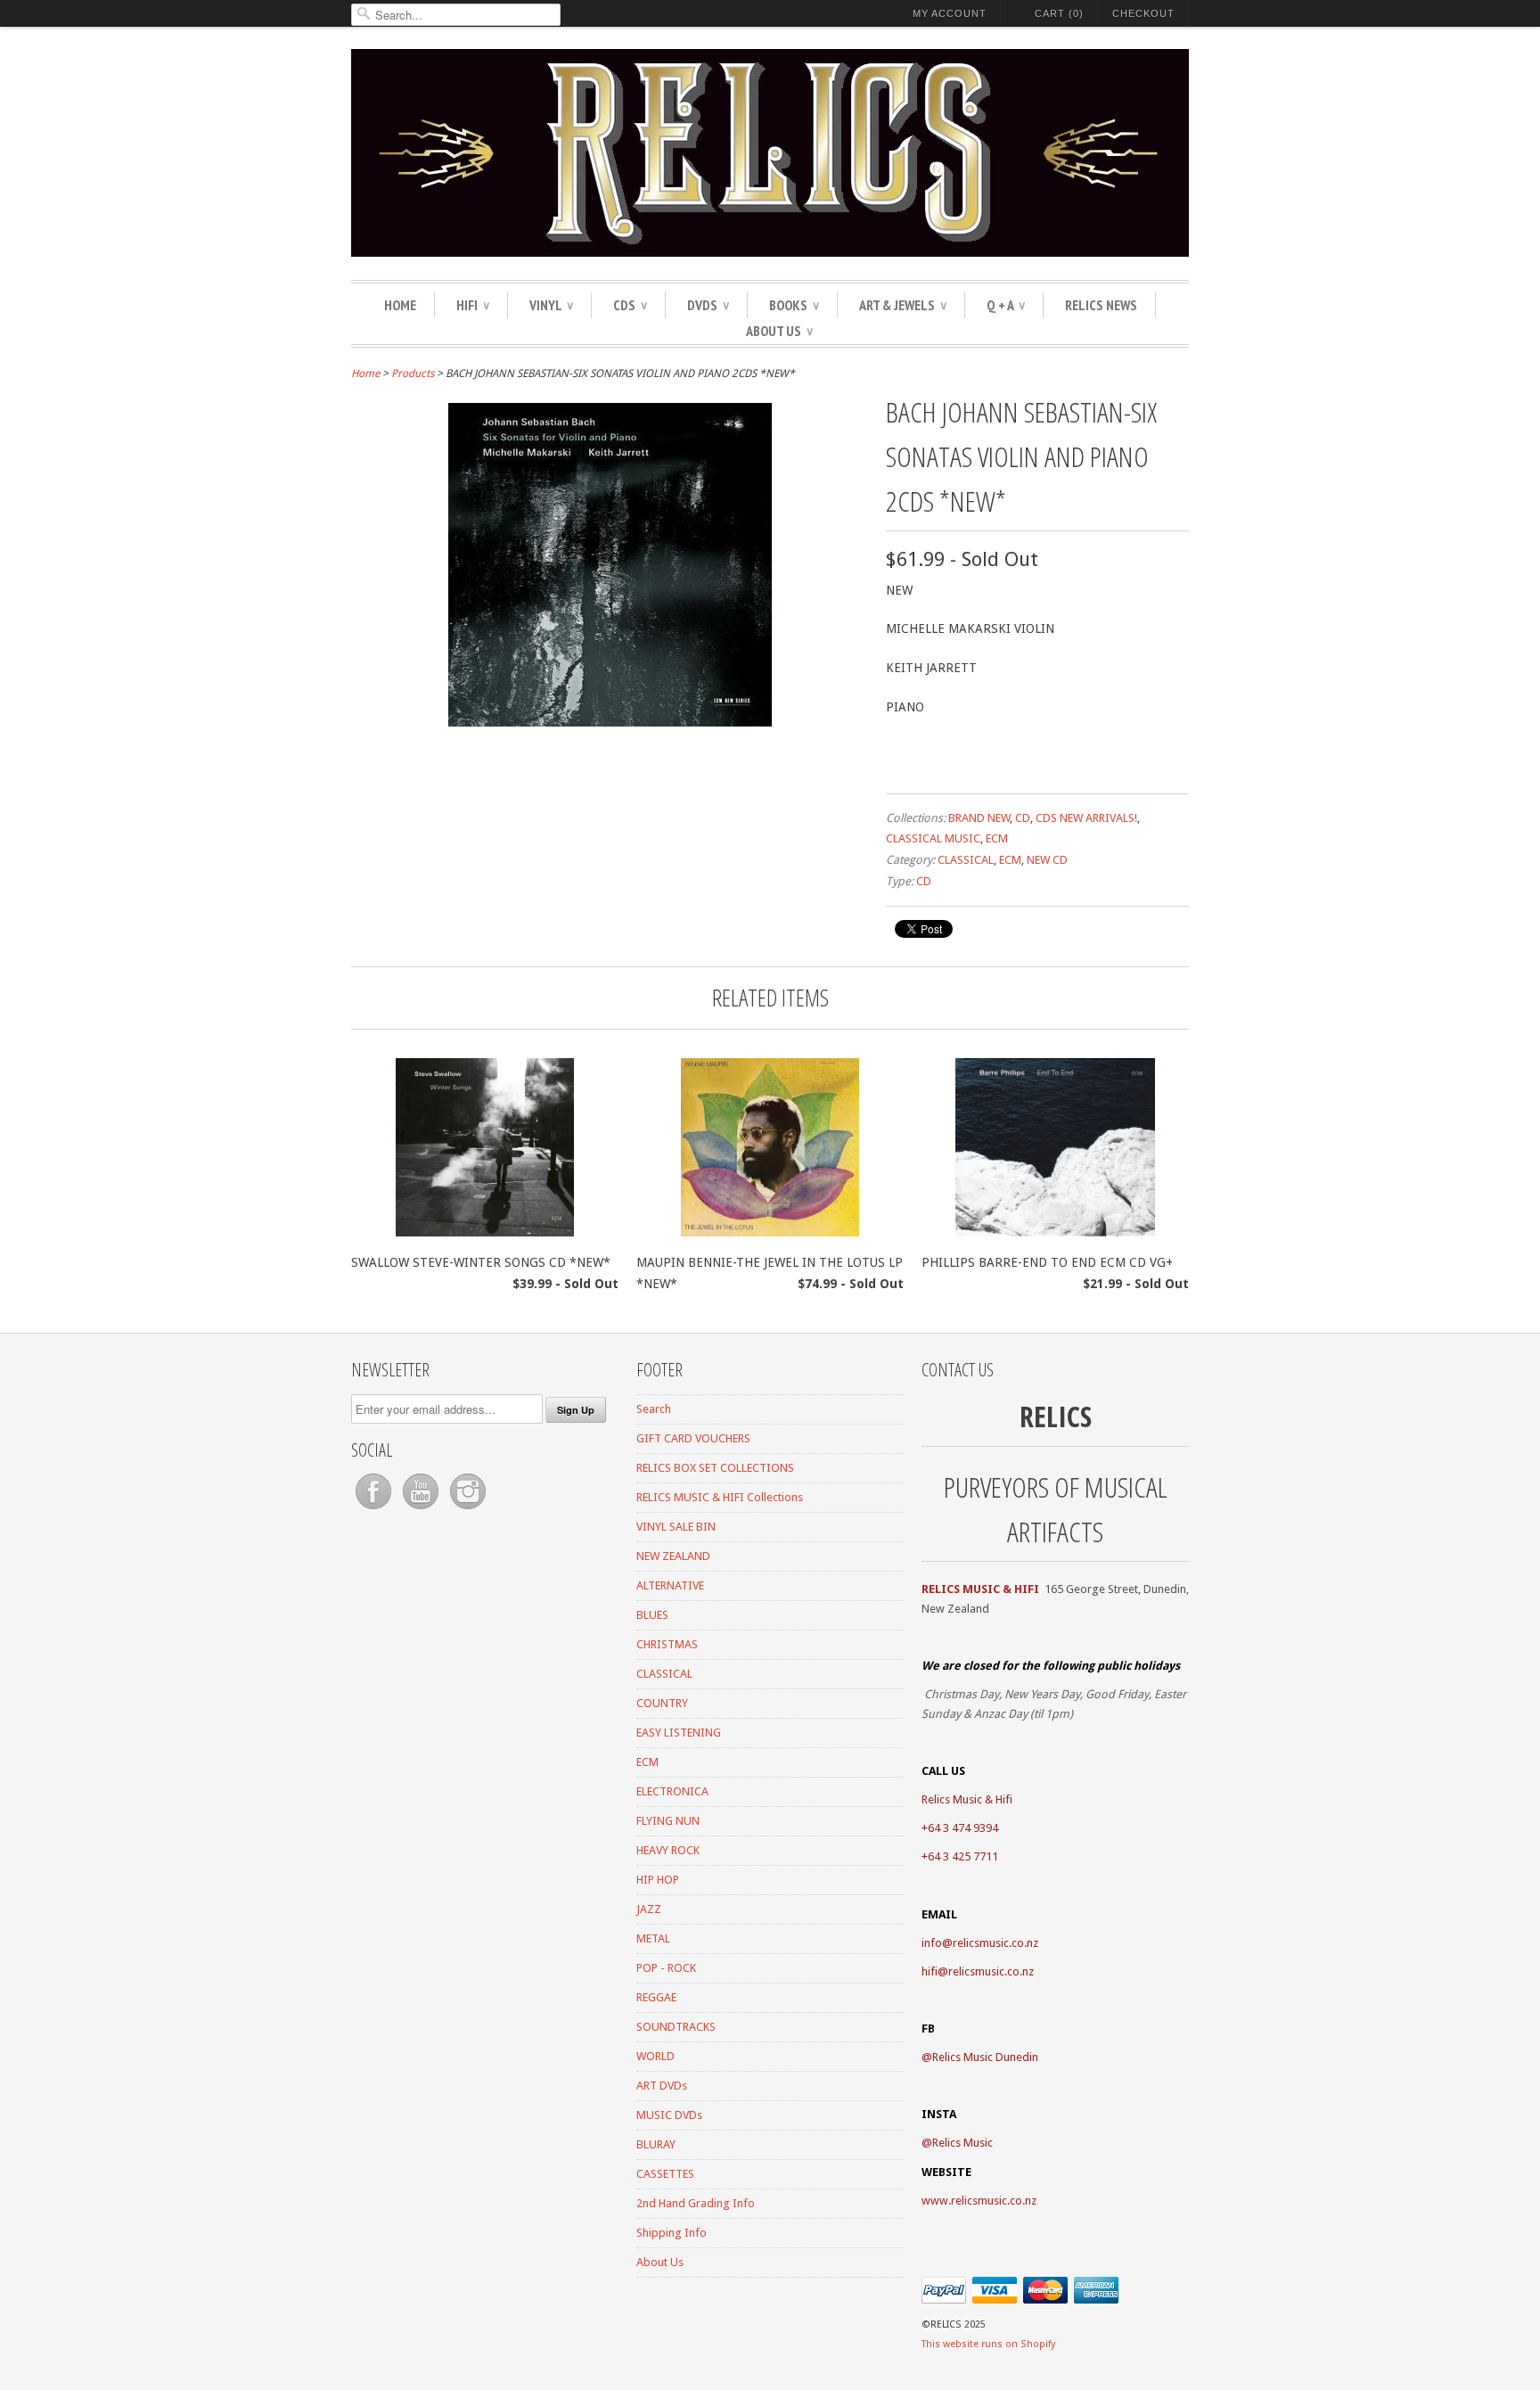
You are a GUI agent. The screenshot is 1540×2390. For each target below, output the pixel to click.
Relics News (1101, 305)
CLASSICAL (966, 860)
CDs (630, 305)
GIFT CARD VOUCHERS (693, 1438)
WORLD (655, 2056)
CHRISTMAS (667, 1644)
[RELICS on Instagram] (468, 1510)
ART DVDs (662, 2086)
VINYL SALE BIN (676, 1527)
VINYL (551, 305)
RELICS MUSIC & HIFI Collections (720, 1497)
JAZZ (649, 1909)
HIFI (473, 305)
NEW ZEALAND (673, 1556)
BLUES (652, 1615)
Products (413, 374)
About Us (779, 331)
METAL (653, 1938)
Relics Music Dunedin (985, 2057)
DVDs (708, 305)
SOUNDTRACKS (676, 2027)
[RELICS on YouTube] (422, 1510)
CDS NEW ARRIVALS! (1086, 818)
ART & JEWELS (903, 305)
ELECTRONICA (672, 1791)
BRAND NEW (979, 818)
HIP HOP (658, 1880)
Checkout (1143, 13)
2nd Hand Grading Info (696, 2203)
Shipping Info (672, 2233)
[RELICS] (770, 156)
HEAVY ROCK (668, 1850)
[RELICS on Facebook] (375, 1510)
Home (400, 305)
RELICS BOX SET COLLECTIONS (715, 1468)
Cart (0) (1059, 13)
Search (654, 1409)
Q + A (1006, 305)
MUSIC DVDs (669, 2115)
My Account (950, 13)
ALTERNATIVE (670, 1585)
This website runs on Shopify (988, 2344)
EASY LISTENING (679, 1733)
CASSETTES (665, 2174)
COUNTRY (662, 1703)
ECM (997, 838)
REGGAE (656, 1997)
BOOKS (794, 305)
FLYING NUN (668, 1821)
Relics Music (962, 2143)
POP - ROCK (666, 1968)
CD (1023, 818)
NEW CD (1047, 860)
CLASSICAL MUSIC (933, 838)
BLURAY (656, 2144)
